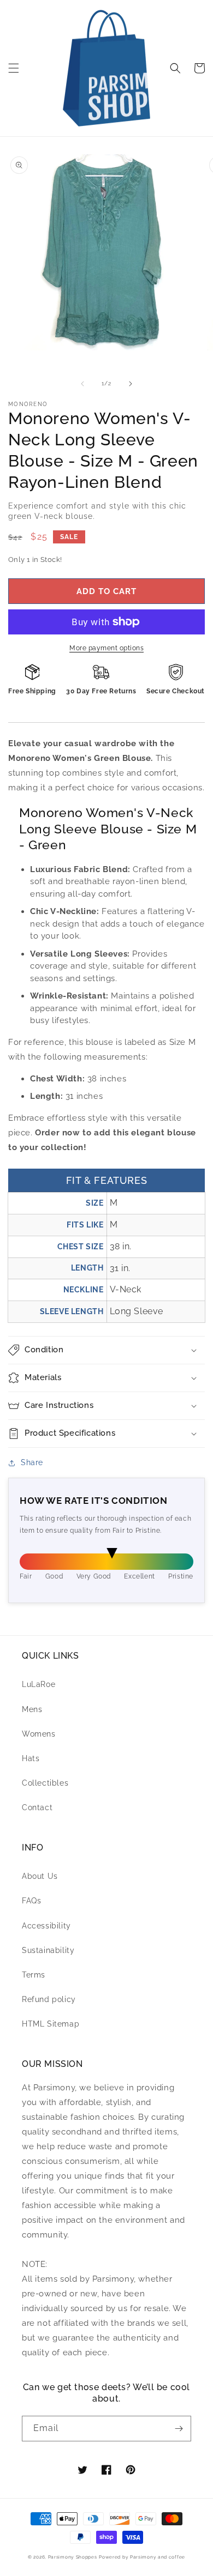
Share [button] (32, 1462)
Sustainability (48, 1950)
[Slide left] (82, 384)
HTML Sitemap (51, 2024)
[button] (14, 68)
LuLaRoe (39, 1684)
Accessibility (46, 1926)
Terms (34, 1975)
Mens (32, 1709)
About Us (40, 1876)
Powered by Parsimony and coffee (142, 2557)
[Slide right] (131, 384)
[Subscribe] (179, 2429)
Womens (39, 1734)
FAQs (31, 1901)
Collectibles (45, 1783)
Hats (31, 1758)
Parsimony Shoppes (73, 2557)
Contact (37, 1807)
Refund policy (49, 1999)
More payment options (106, 648)
